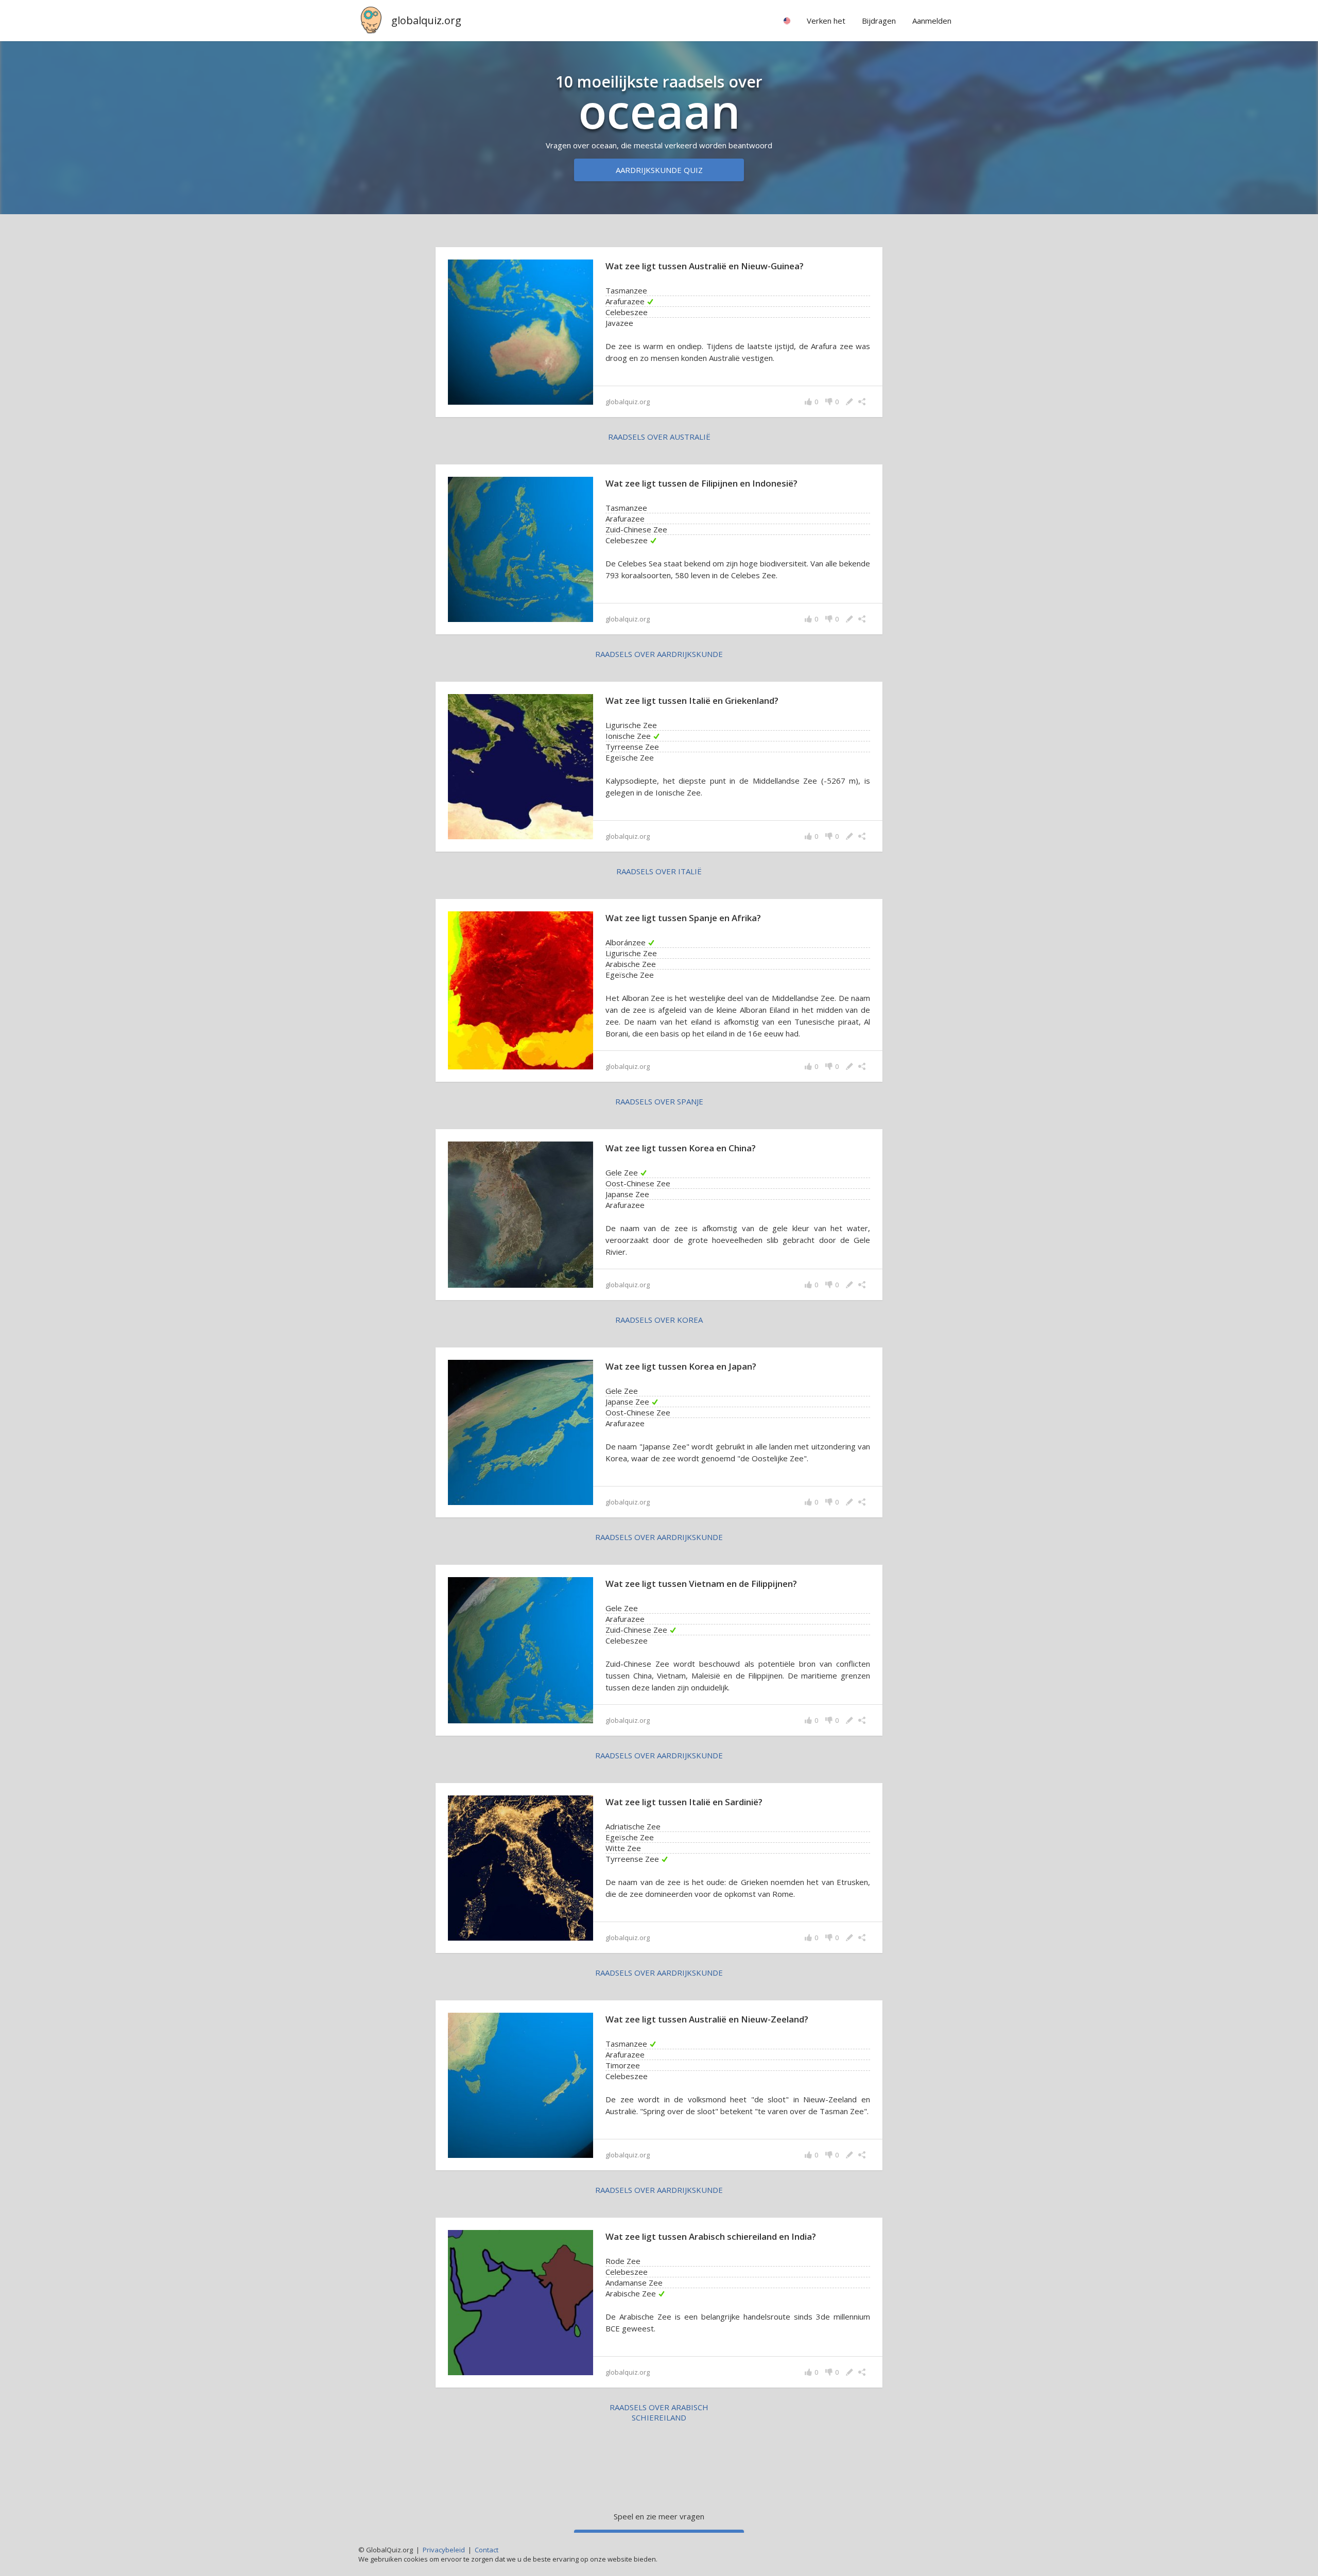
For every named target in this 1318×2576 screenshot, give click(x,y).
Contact (487, 2550)
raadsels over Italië (659, 871)
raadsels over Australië (659, 437)
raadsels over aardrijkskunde (659, 654)
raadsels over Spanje (659, 1101)
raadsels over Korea (659, 1320)
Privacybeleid (444, 2550)
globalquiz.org (426, 20)
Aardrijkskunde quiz (659, 170)
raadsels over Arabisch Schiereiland (659, 2412)
